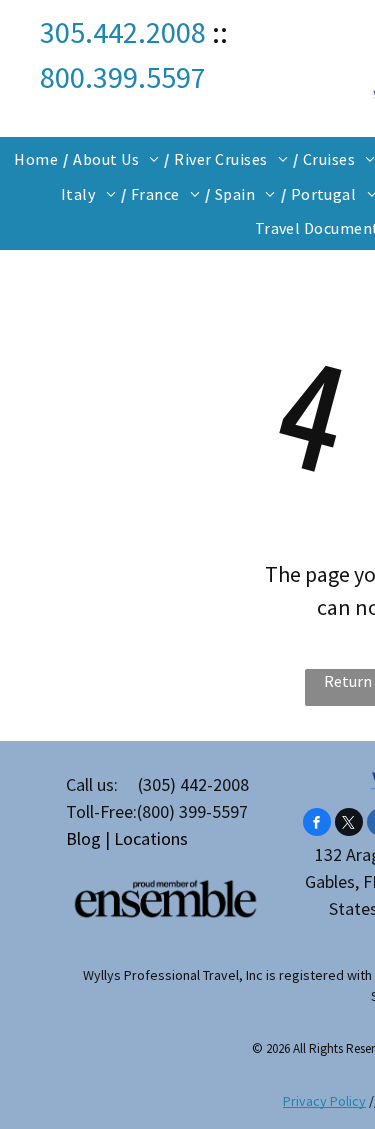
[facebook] (317, 824)
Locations (151, 838)
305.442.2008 (123, 32)
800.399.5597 (123, 77)
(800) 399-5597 (192, 811)
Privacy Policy (324, 1101)
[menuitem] (38, 159)
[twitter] (349, 824)
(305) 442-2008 (193, 784)
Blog (83, 838)
